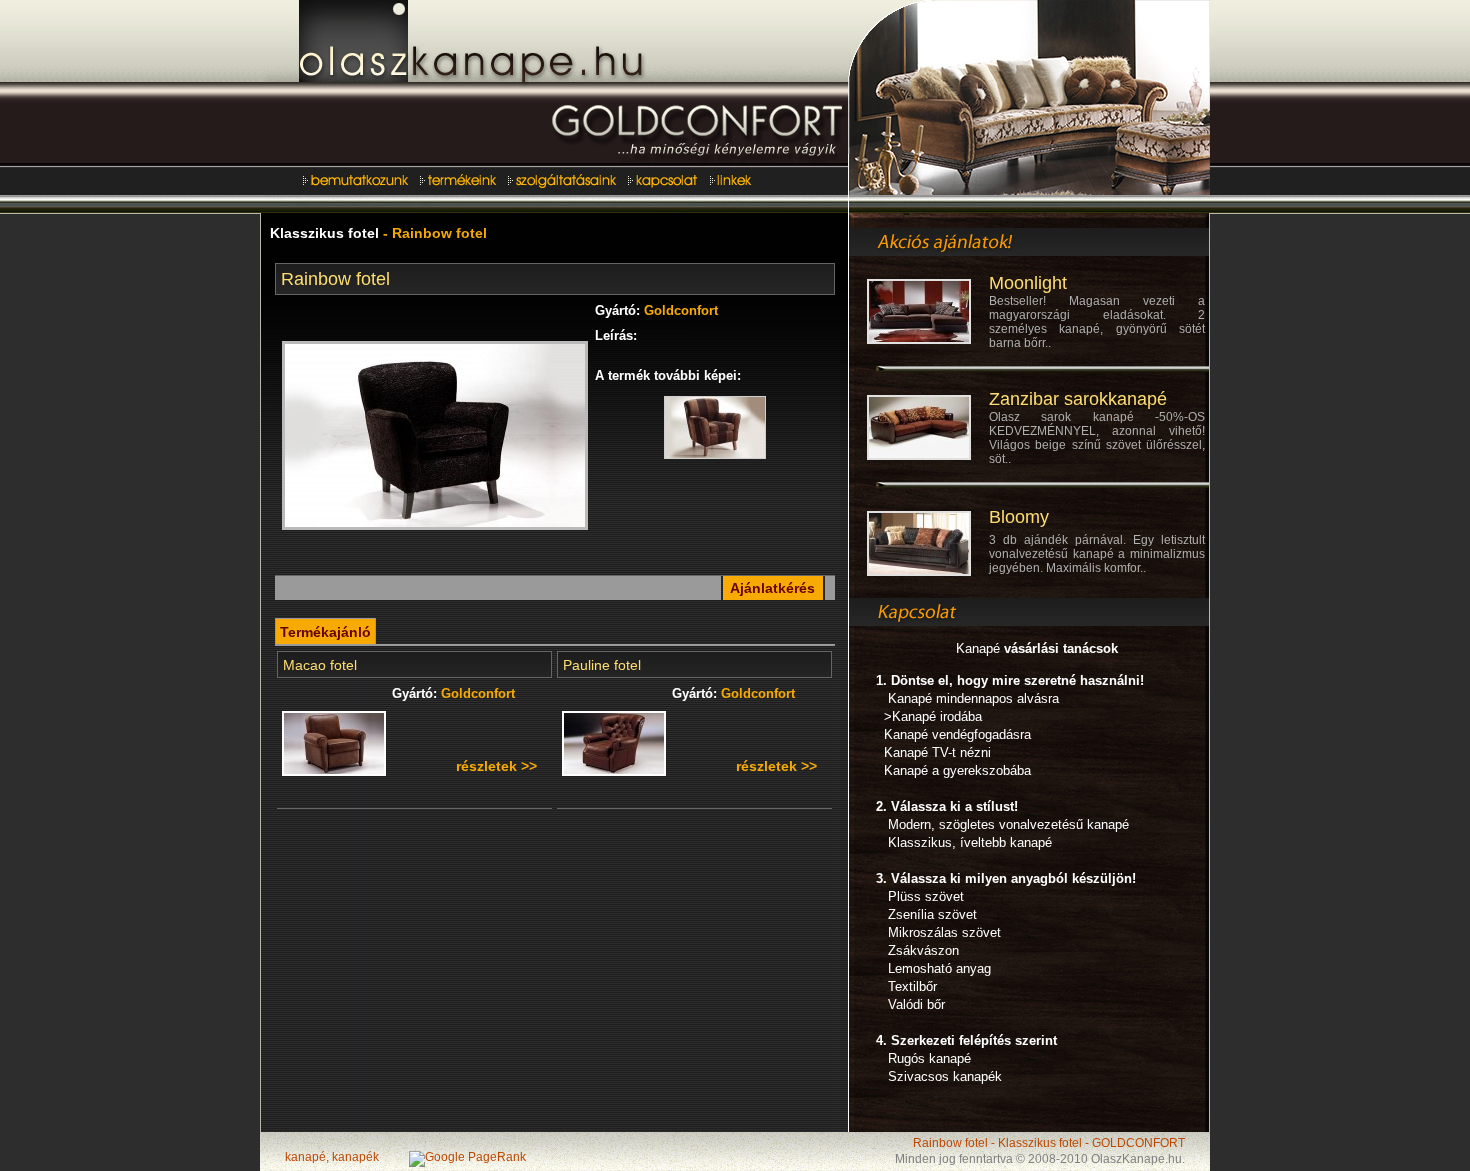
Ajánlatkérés (772, 588)
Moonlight (1028, 283)
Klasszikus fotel (324, 233)
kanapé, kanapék (332, 1157)
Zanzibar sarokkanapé (1078, 399)
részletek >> (496, 766)
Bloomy (1019, 517)
